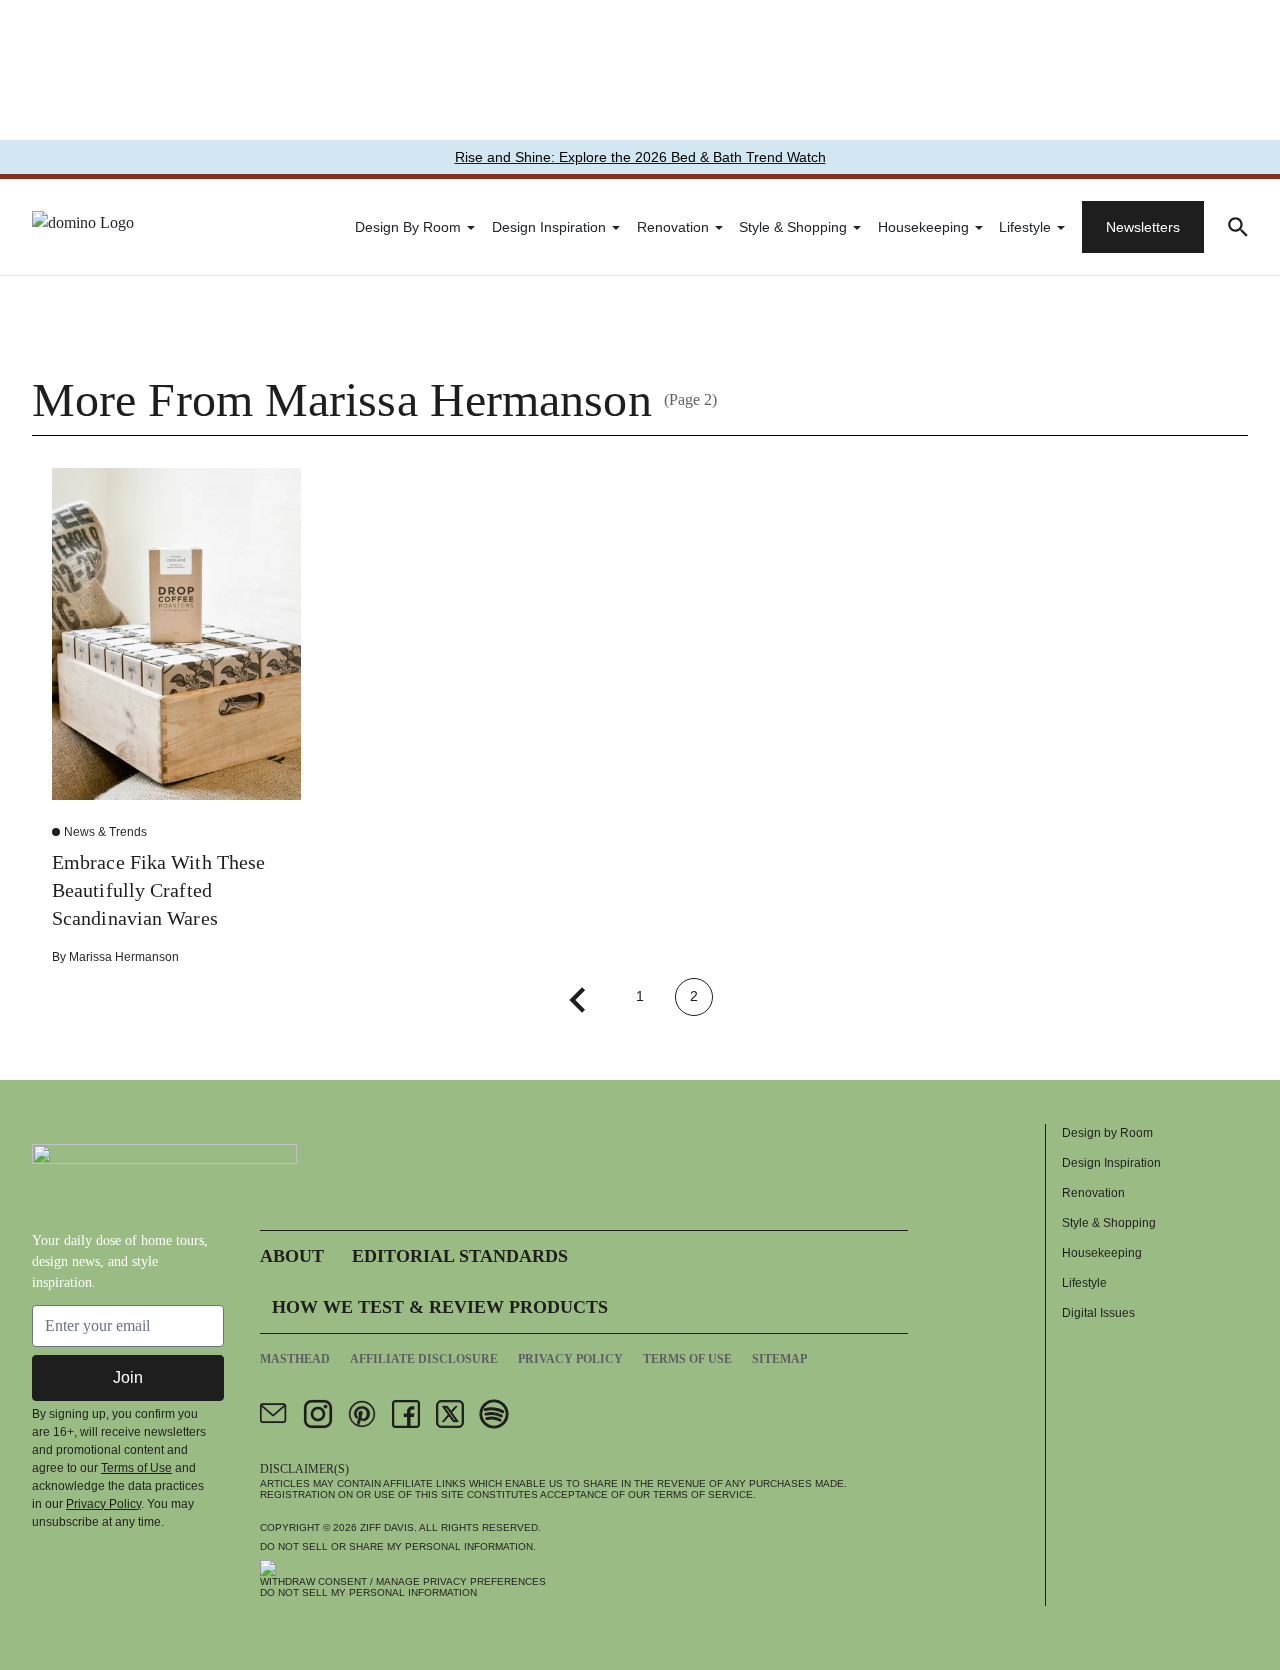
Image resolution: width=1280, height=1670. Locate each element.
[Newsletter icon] (274, 1414)
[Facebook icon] (406, 1414)
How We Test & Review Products (440, 1307)
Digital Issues (1098, 1313)
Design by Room (408, 227)
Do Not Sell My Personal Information (368, 1592)
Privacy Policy (103, 1504)
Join (128, 1377)
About (292, 1256)
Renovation (673, 227)
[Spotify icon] (494, 1414)
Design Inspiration (549, 227)
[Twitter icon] (450, 1414)
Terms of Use (136, 1468)
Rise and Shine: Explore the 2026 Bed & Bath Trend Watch (640, 157)
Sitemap (779, 1359)
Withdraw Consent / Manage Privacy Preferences (403, 1581)
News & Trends (105, 832)
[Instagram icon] (318, 1414)
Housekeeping (923, 227)
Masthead (295, 1359)
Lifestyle (1025, 227)
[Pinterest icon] (362, 1414)
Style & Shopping (793, 227)
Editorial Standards (460, 1256)
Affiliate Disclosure (424, 1359)
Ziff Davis (387, 1527)
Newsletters (1143, 227)
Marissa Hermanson (124, 957)
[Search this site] (1238, 227)
